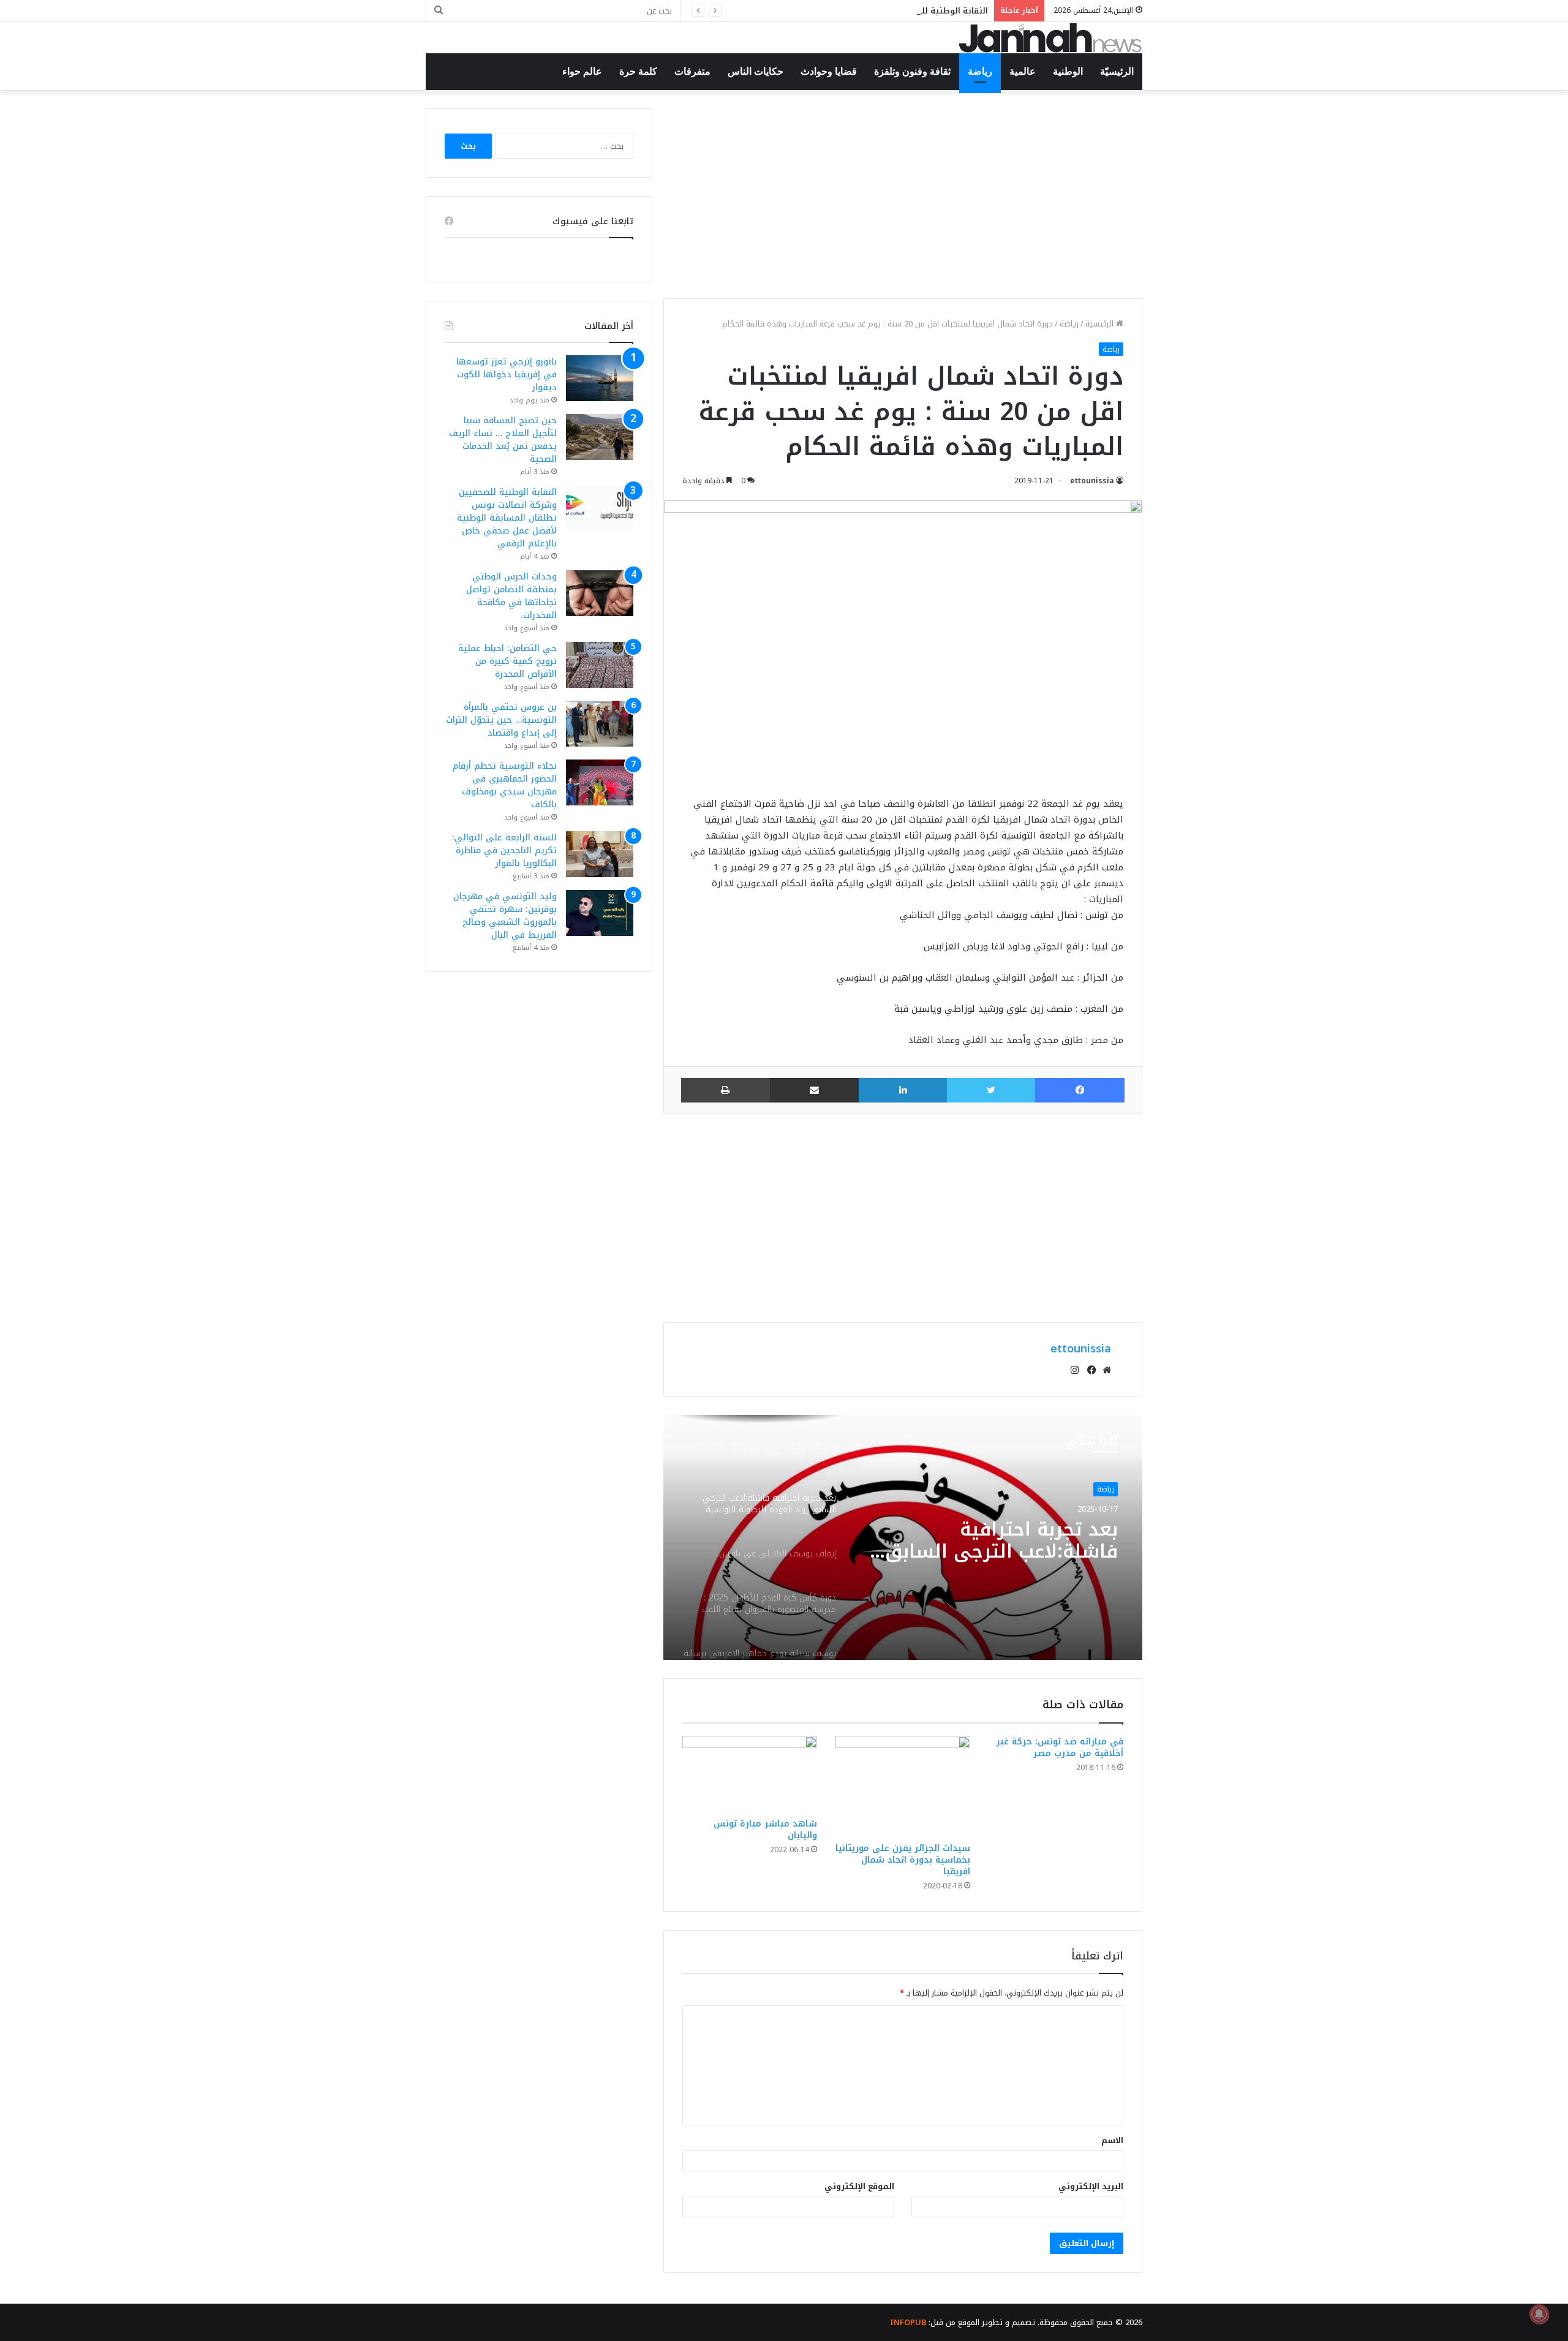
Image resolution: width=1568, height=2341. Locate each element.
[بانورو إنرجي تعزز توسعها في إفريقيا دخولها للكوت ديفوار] (600, 378)
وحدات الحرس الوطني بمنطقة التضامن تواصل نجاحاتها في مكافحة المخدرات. (511, 596)
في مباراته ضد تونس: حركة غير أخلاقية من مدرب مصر (1060, 1747)
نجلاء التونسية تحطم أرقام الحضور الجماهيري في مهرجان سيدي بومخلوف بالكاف (505, 785)
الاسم (1112, 2140)
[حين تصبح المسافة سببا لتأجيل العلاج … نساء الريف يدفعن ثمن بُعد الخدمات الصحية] (600, 437)
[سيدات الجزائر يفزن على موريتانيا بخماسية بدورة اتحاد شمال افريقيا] (903, 1786)
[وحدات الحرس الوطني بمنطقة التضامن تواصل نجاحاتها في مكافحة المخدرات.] (600, 593)
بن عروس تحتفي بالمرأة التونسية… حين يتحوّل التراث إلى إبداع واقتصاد (501, 720)
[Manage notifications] (1539, 2314)
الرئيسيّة (1117, 71)
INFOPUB (908, 2322)
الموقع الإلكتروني (859, 2186)
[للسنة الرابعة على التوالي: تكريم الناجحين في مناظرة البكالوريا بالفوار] (600, 854)
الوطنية (1068, 71)
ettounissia (1092, 481)
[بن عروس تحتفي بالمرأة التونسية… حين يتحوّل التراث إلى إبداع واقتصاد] (600, 724)
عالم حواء (582, 71)
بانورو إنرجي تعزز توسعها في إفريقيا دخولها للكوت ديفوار (507, 375)
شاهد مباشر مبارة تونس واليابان (765, 1830)
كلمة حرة (638, 71)
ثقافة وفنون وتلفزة (912, 71)
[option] (903, 1537)
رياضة (980, 71)
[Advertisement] (903, 194)
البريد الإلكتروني (1091, 2186)
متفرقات (692, 71)
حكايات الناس (756, 71)
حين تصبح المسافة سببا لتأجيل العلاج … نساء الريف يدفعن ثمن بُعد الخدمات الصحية (503, 440)
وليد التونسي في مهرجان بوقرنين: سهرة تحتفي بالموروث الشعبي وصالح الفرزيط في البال (505, 916)
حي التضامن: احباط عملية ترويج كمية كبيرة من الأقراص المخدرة (507, 661)
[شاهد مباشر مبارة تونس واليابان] (750, 1774)
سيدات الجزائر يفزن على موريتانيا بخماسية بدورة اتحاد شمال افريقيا (903, 1860)
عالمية (1023, 71)
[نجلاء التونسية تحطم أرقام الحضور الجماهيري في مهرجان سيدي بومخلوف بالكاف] (600, 782)
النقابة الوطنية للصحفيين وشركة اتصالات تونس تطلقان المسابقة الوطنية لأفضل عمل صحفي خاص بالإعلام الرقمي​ (771, 11)
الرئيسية (1101, 324)
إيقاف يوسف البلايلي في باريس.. (1006, 1541)
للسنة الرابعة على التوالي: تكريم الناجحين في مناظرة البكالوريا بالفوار (504, 850)
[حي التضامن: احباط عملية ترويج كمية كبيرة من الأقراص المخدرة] (600, 665)
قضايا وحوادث (829, 71)
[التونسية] (1050, 38)
